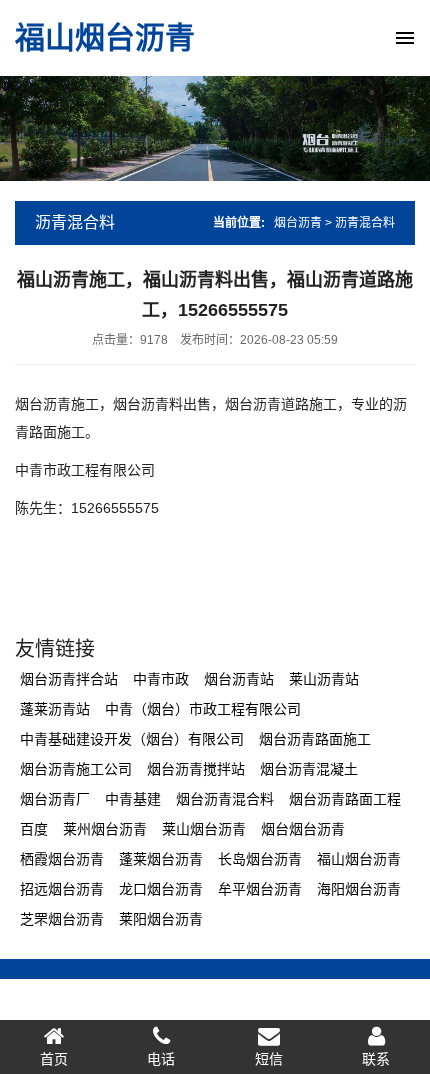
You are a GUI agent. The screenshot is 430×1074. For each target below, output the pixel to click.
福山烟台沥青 (105, 37)
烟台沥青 (298, 223)
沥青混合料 (75, 222)
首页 (54, 1059)
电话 (161, 1059)
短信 (269, 1059)
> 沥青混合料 (360, 223)
